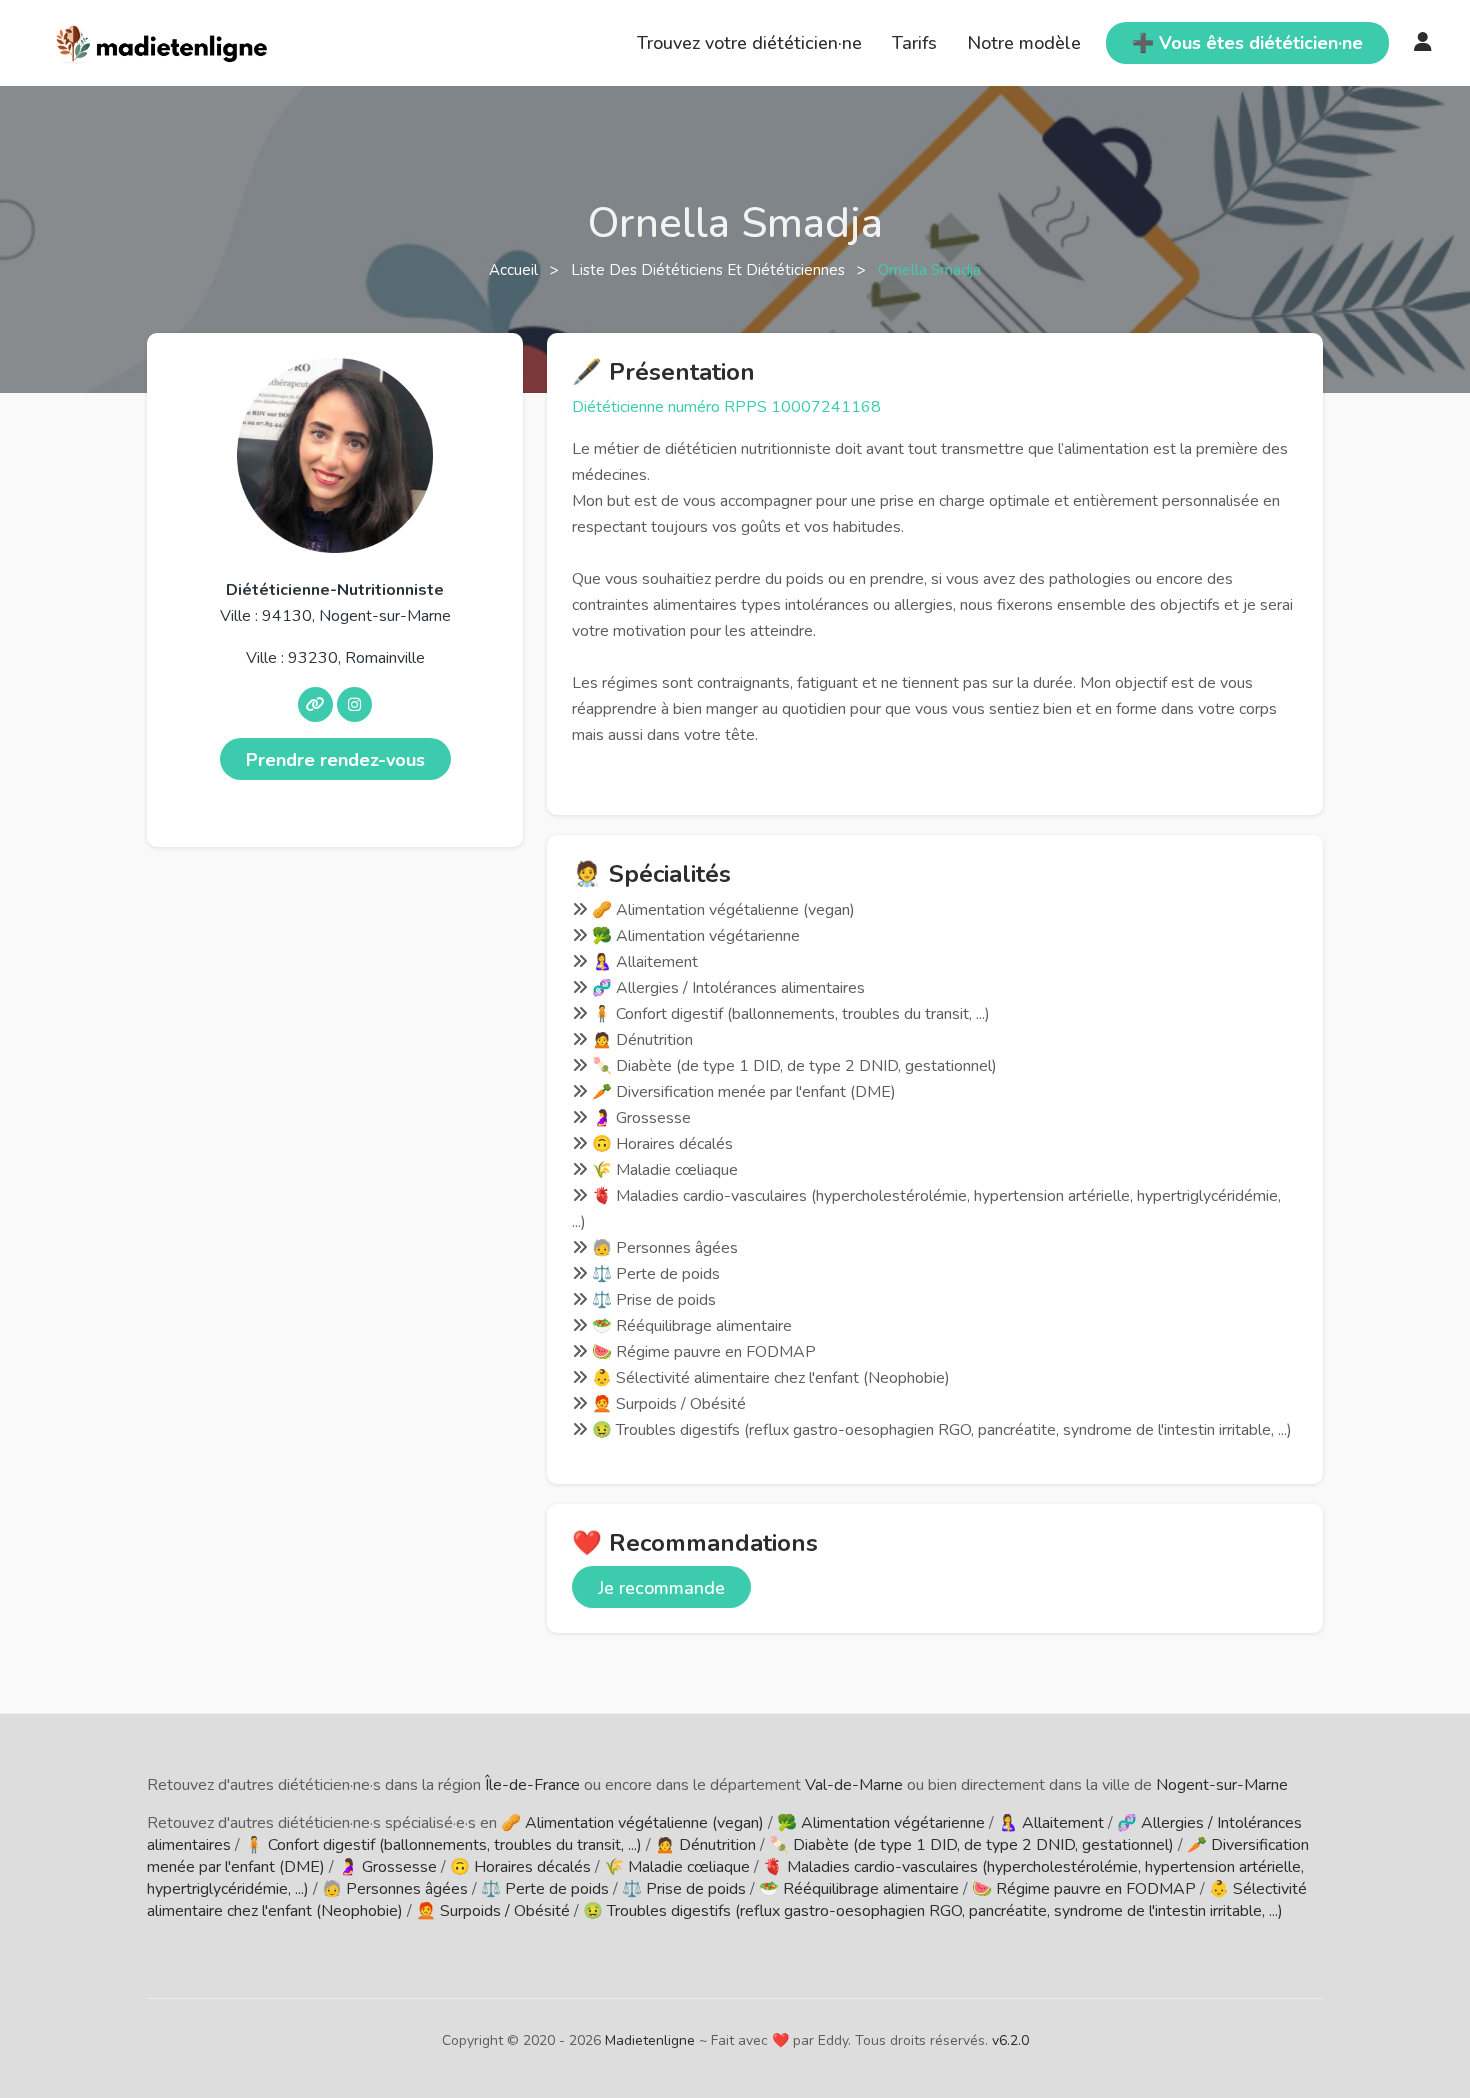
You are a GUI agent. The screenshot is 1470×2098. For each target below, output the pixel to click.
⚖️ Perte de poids (545, 1889)
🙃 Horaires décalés (520, 1867)
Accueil (515, 270)
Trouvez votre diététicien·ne (749, 43)
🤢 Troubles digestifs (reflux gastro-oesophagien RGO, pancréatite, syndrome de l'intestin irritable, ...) (933, 1911)
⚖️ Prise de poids (684, 1889)
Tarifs (914, 43)
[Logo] (162, 41)
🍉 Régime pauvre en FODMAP (1084, 1889)
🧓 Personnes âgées (395, 1889)
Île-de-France (532, 1785)
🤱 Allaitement (1051, 1823)
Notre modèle (1024, 43)
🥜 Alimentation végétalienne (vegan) (632, 1823)
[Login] (1423, 43)
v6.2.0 (1010, 2040)
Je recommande (661, 1588)
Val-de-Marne (854, 1785)
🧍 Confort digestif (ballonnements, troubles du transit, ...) (443, 1845)
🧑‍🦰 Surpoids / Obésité (493, 1911)
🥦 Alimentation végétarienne (881, 1823)
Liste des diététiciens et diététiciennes (710, 270)
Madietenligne (650, 2040)
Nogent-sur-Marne (1222, 1785)
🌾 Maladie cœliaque (677, 1867)
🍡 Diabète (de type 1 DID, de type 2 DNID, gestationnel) (971, 1845)
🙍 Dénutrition (705, 1845)
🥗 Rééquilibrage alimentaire (859, 1889)
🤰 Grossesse (387, 1867)
